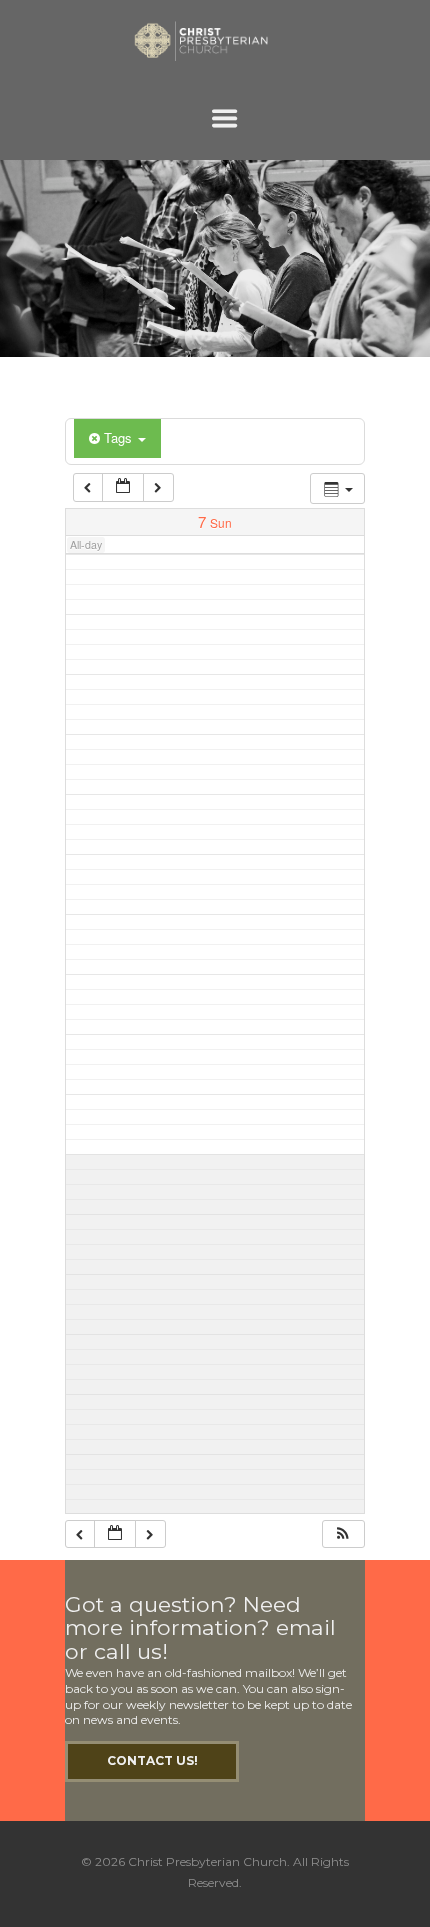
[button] (343, 1534)
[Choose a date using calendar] (123, 487)
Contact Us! (152, 1760)
